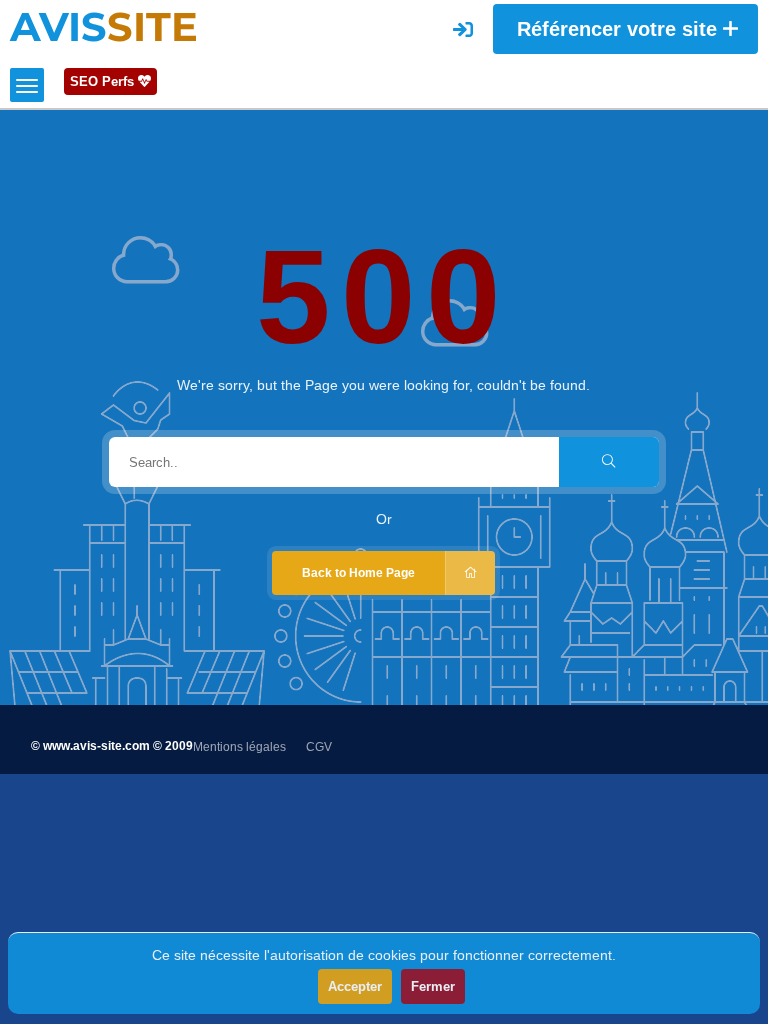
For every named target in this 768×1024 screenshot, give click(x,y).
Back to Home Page (358, 573)
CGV (319, 747)
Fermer (433, 986)
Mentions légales (239, 747)
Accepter (355, 986)
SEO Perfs (104, 81)
